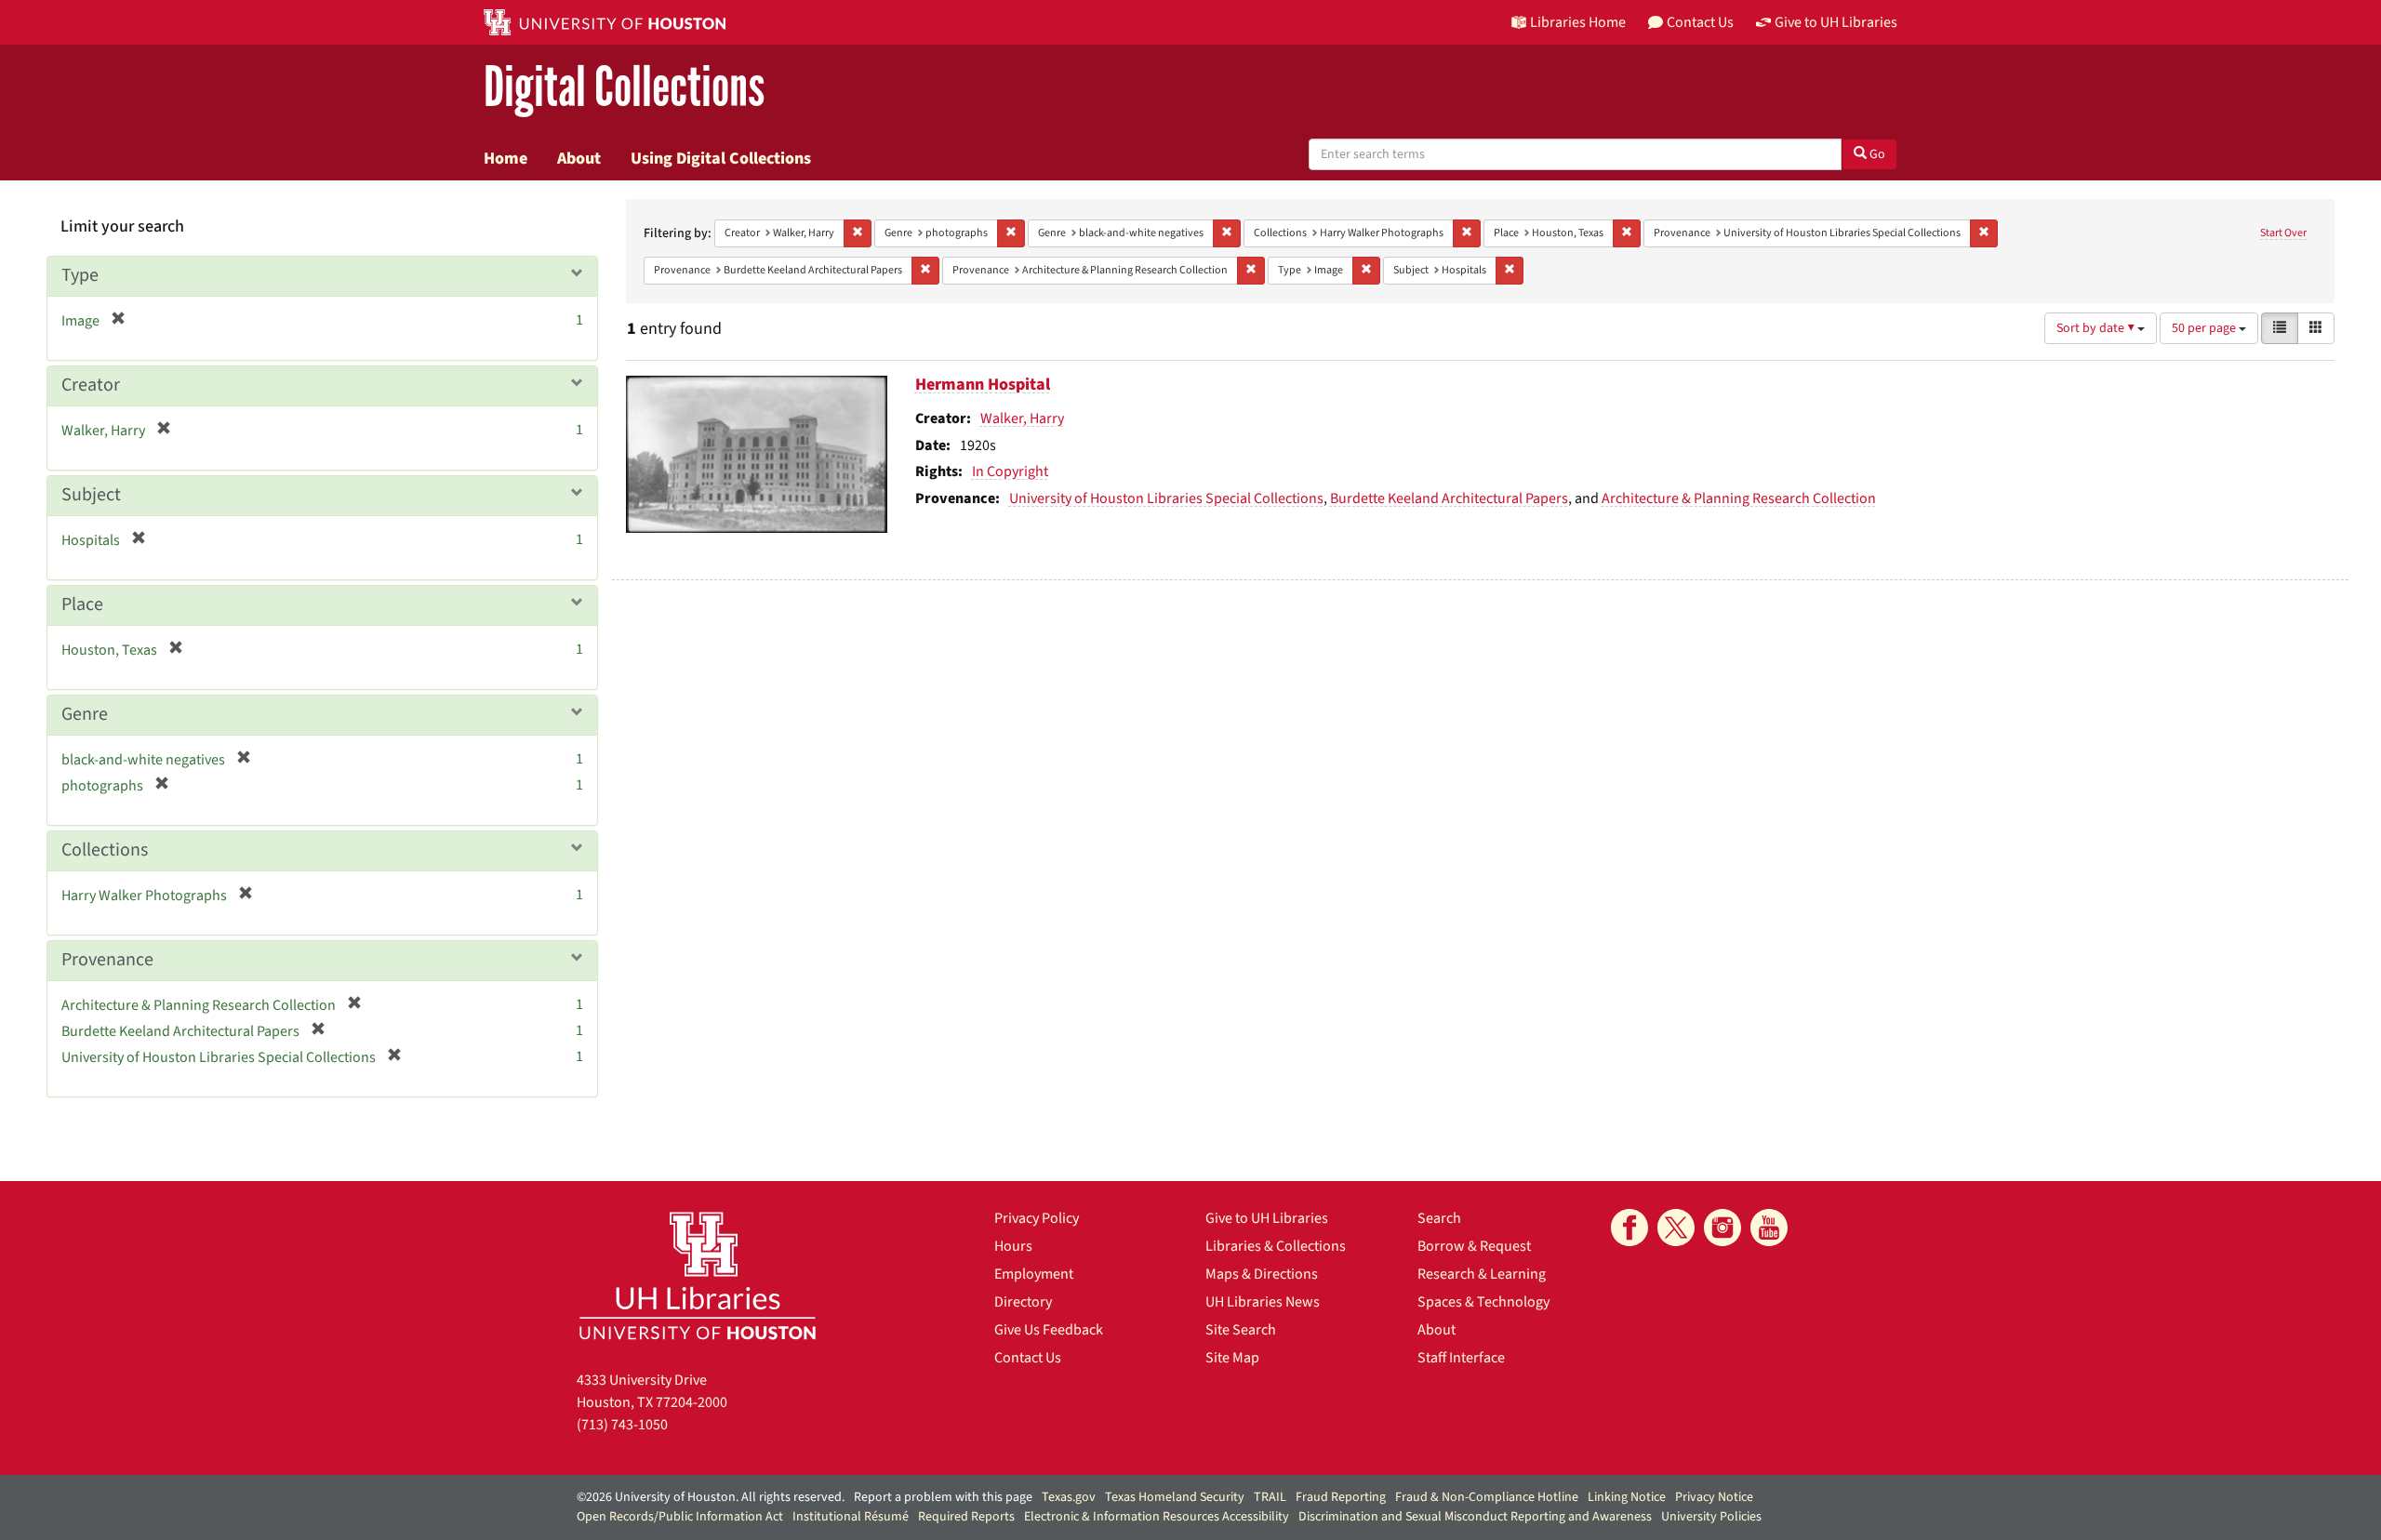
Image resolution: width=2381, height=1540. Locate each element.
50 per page (2205, 328)
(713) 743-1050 (622, 1425)
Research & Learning (1482, 1274)
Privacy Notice (1714, 1497)
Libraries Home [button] (1578, 22)
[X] (1676, 1228)
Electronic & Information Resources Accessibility (1157, 1517)
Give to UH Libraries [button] (1836, 22)
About (579, 158)
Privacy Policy (1037, 1218)
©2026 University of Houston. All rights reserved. (711, 1497)
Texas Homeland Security (1175, 1497)
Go (1876, 154)
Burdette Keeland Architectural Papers (1449, 498)
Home (505, 158)
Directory (1023, 1302)
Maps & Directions (1262, 1274)
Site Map (1232, 1358)
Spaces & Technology (1483, 1302)
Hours (1013, 1246)
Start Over (2283, 233)
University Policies (1711, 1517)
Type (80, 275)
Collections (105, 850)
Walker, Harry (1022, 418)
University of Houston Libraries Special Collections (1166, 498)
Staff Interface (1461, 1358)
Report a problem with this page (943, 1497)
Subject (91, 495)
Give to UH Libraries (1267, 1218)
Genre (85, 714)
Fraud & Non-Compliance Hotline (1487, 1497)
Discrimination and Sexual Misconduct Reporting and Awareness (1475, 1517)
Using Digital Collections (721, 158)
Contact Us (1028, 1358)
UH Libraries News (1263, 1302)
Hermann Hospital (983, 385)
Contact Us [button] (1700, 22)
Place (82, 604)
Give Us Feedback (1049, 1330)
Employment (1034, 1274)
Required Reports (966, 1517)
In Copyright (1010, 471)
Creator (91, 385)
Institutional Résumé (851, 1517)
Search (1439, 1218)
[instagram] (1723, 1228)
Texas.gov (1069, 1497)
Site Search (1241, 1330)
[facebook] (1629, 1228)
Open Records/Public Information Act (680, 1517)
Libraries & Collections (1276, 1246)
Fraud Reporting (1341, 1497)
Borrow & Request (1474, 1246)
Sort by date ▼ (2097, 328)
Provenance (107, 960)
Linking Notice (1627, 1497)
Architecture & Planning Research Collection (1739, 498)
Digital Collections (624, 88)
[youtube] (1769, 1228)
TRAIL (1270, 1497)
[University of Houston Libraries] (698, 1275)
